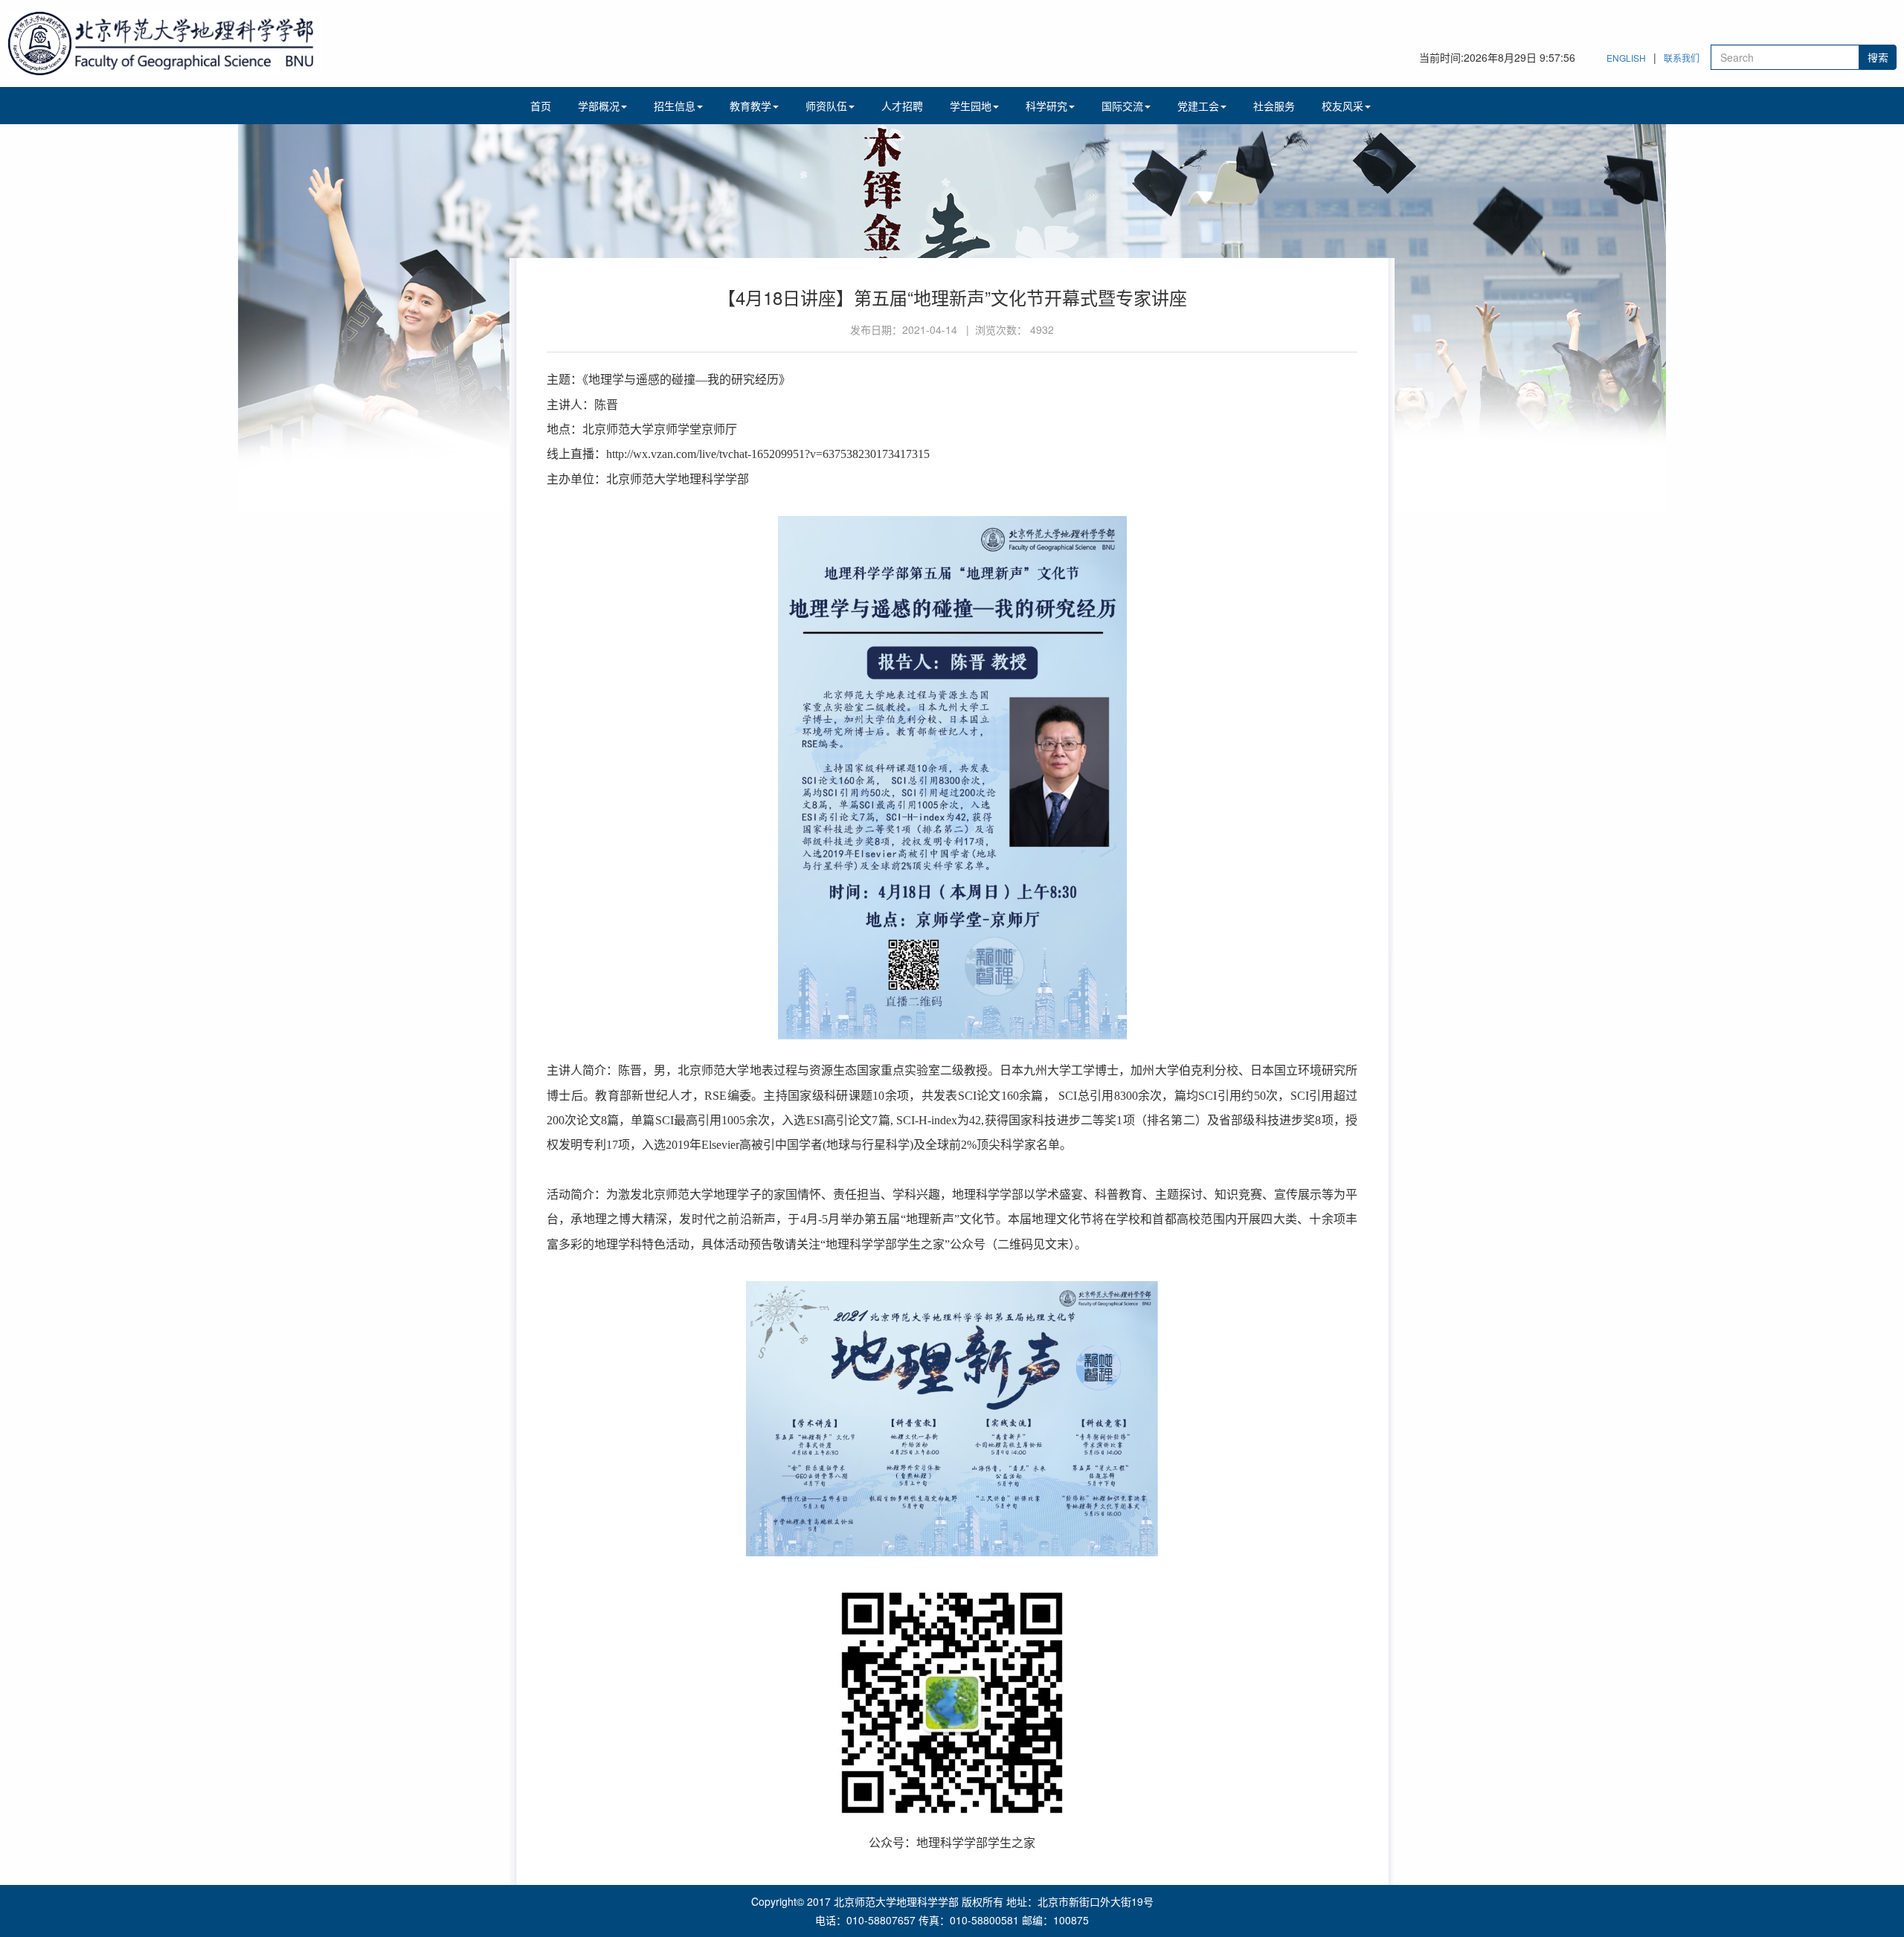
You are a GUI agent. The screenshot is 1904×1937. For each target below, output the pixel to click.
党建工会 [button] (1198, 106)
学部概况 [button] (599, 106)
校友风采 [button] (1342, 106)
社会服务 (1274, 106)
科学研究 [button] (1046, 106)
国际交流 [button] (1122, 106)
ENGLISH (1626, 58)
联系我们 (1682, 58)
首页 (541, 106)
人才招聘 (902, 106)
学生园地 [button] (971, 106)
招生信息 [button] (675, 106)
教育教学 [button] (750, 106)
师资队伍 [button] (826, 106)
